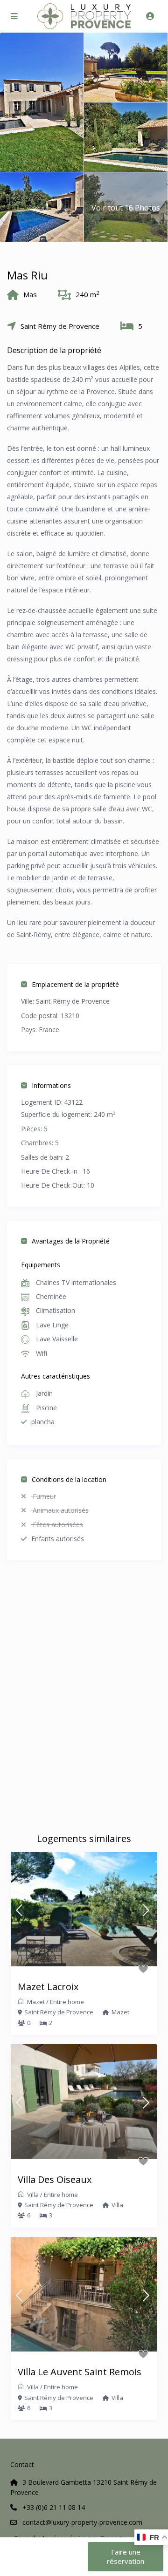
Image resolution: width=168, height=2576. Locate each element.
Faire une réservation (126, 2556)
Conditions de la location (69, 1479)
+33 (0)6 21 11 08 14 (54, 2507)
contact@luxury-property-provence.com (82, 2522)
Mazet (36, 2002)
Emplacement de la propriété (75, 984)
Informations (51, 1085)
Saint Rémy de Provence (60, 326)
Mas (30, 294)
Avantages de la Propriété (71, 1241)
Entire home (67, 2002)
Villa (33, 2195)
